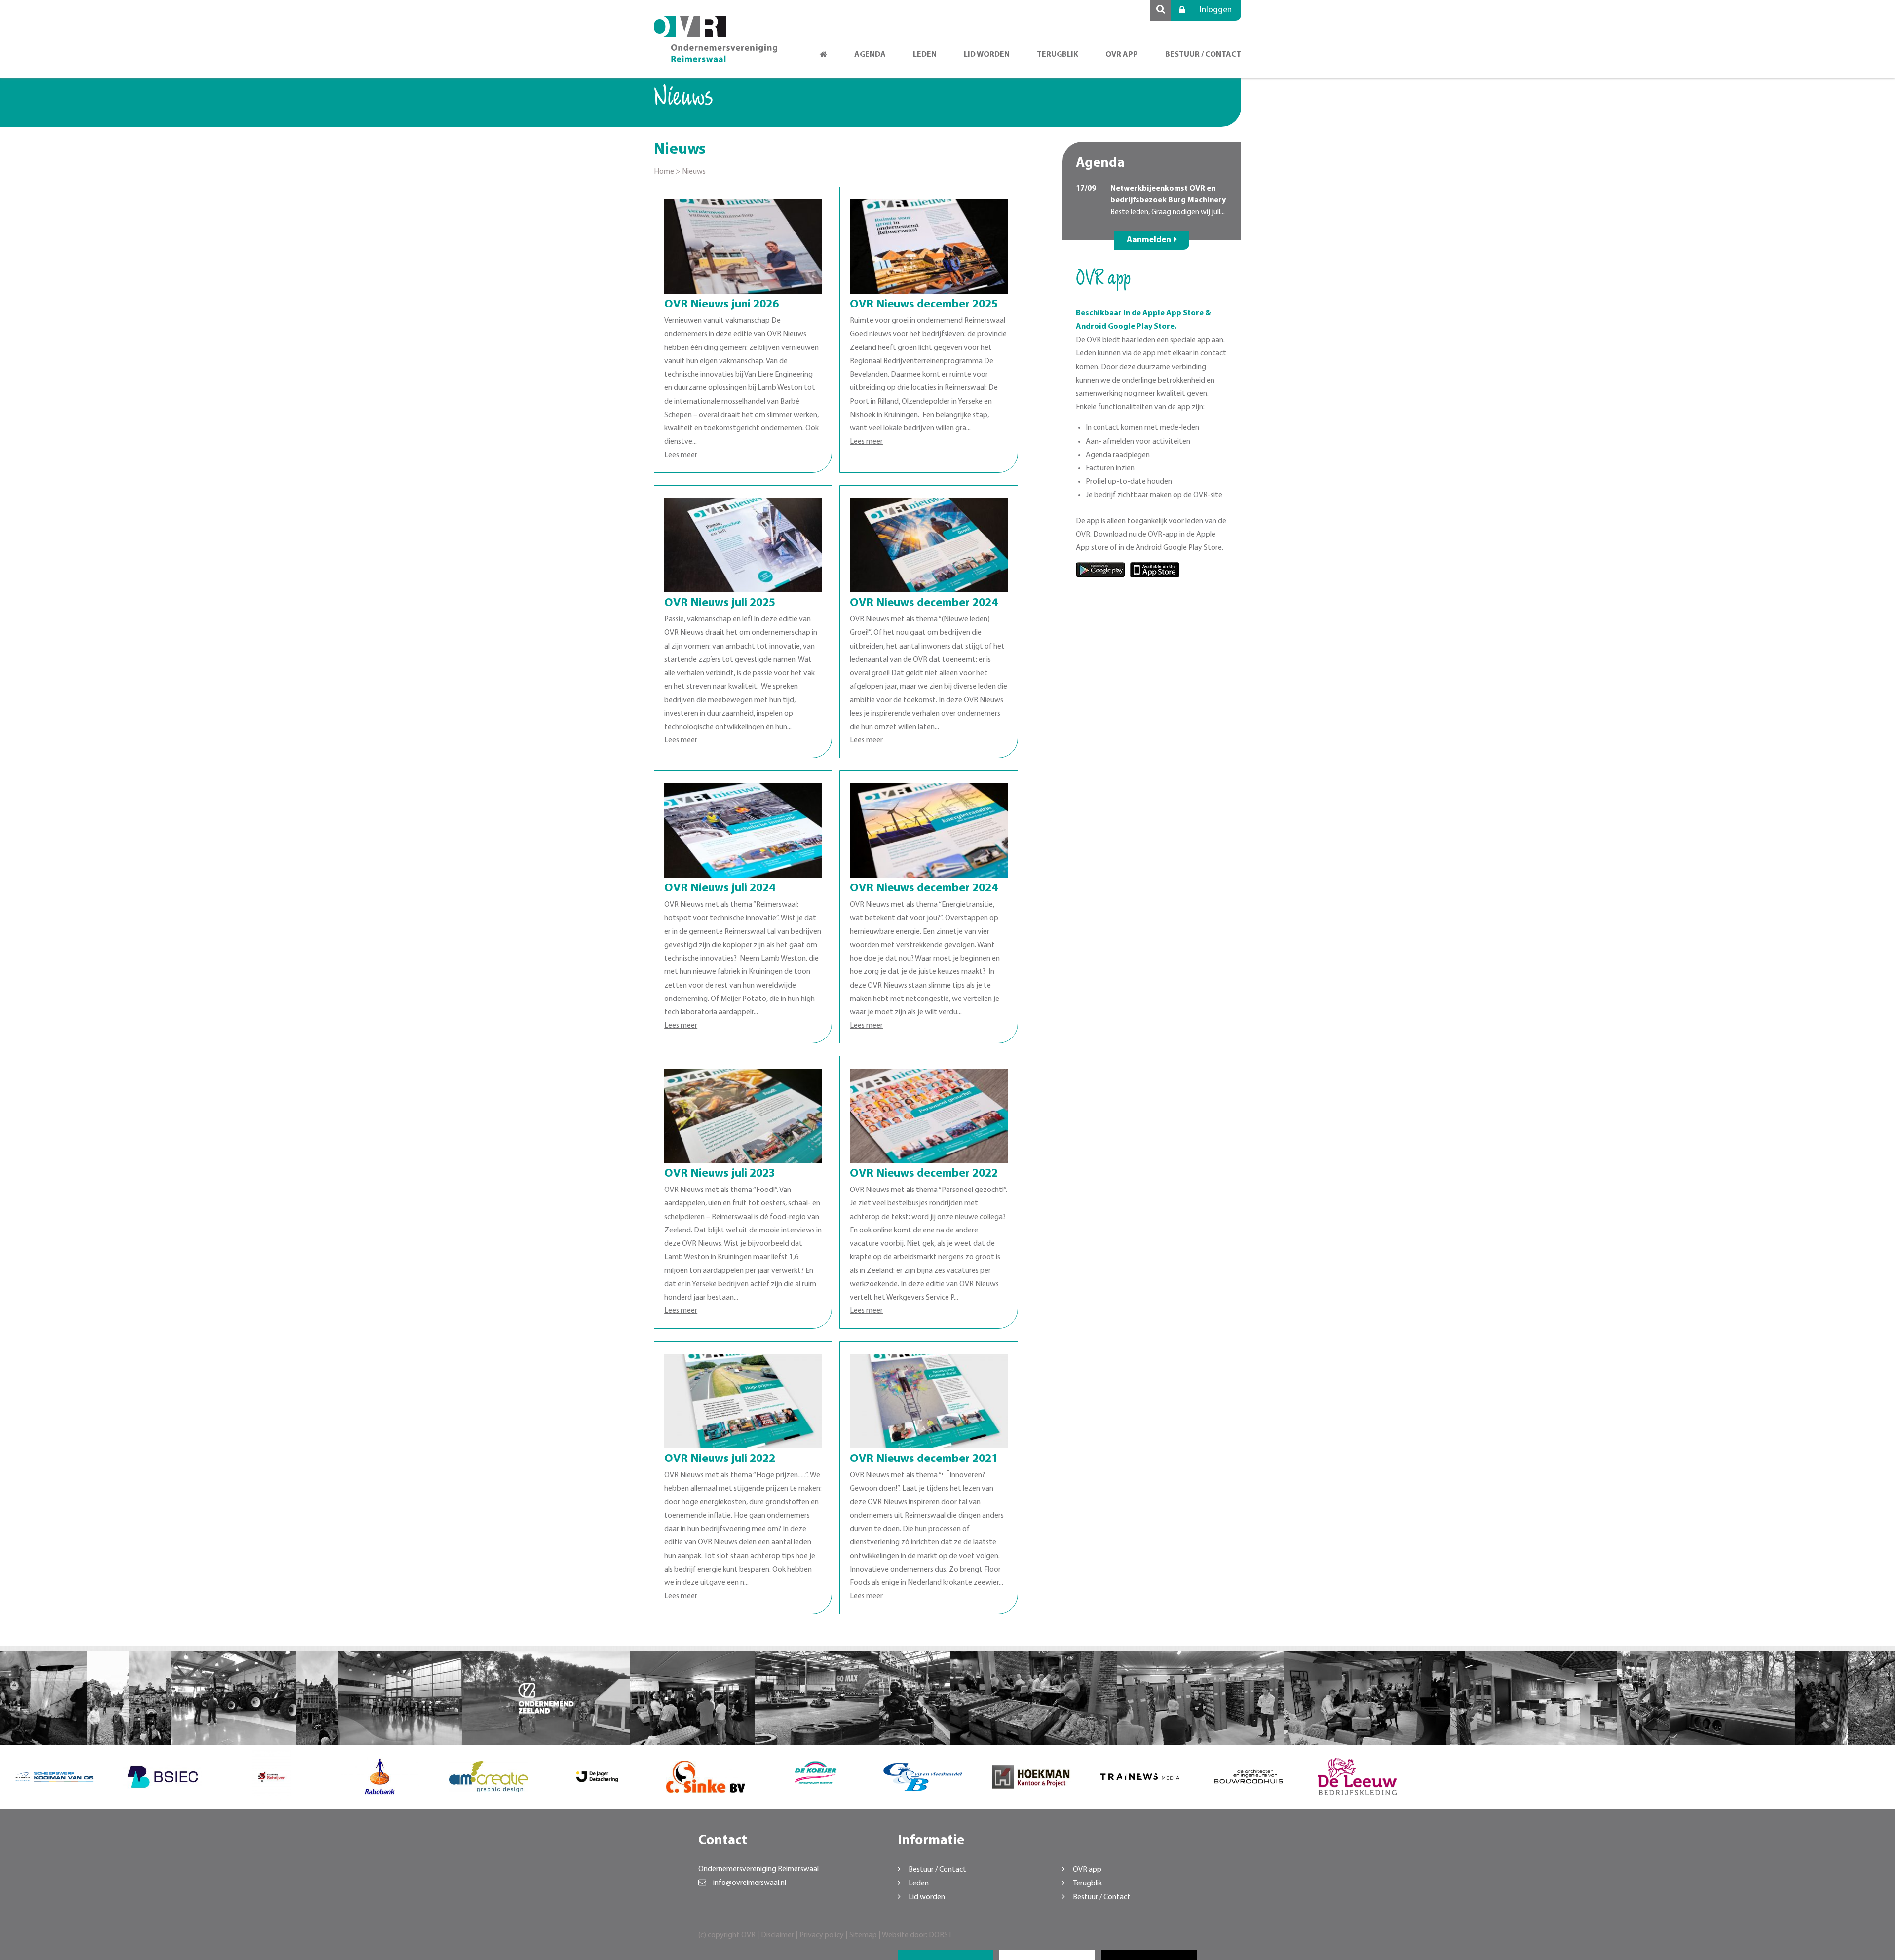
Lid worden (987, 55)
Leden (925, 55)
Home (664, 172)
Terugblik (1058, 55)
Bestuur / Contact (1203, 55)
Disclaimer (777, 1935)
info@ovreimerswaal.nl (750, 1883)
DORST (940, 1935)
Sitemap (863, 1935)
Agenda (870, 55)
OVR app (1122, 55)
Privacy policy (822, 1935)
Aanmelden (1149, 240)
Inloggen (1216, 10)
